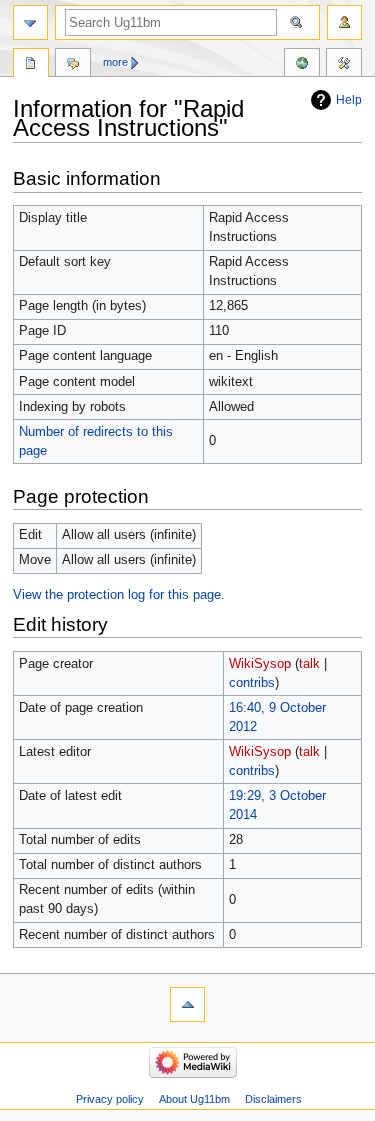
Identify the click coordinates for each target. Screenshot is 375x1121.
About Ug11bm (194, 1099)
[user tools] (344, 22)
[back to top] (187, 1004)
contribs (252, 683)
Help (349, 100)
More (115, 62)
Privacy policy (110, 1099)
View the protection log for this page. (119, 595)
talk (309, 664)
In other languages (302, 65)
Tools (344, 65)
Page (31, 65)
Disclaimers (273, 1099)
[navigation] (30, 22)
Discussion (73, 65)
